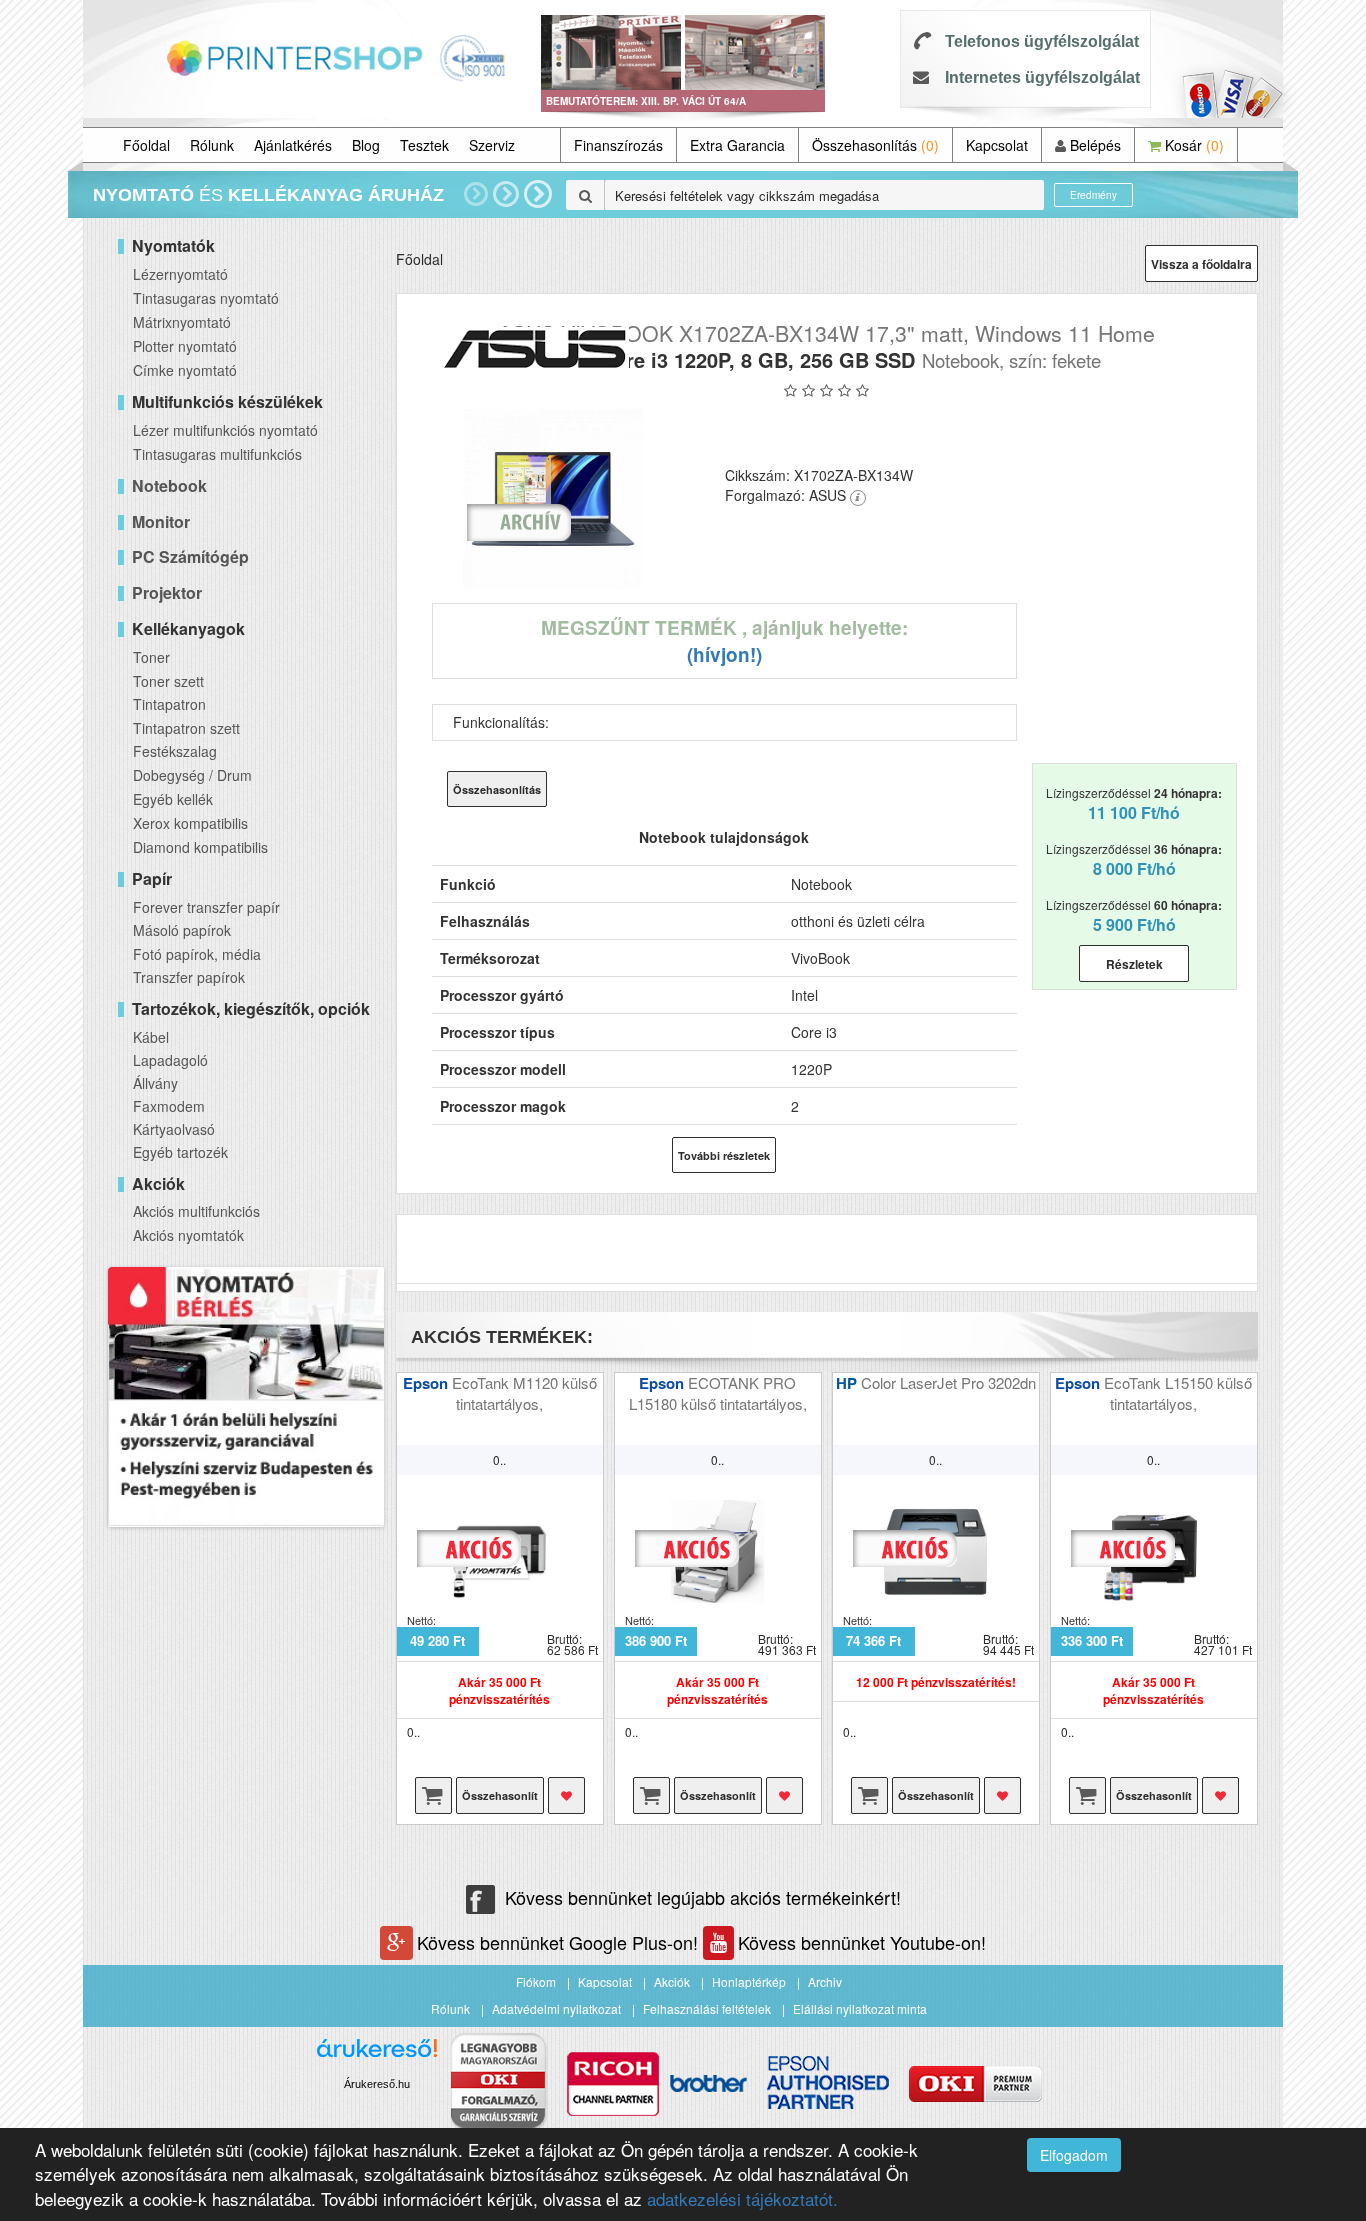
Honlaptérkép (749, 1981)
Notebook (169, 485)
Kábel (151, 1037)
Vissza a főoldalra (1201, 264)
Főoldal (146, 145)
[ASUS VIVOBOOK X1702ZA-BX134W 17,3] (553, 499)
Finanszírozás (618, 145)
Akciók (672, 1981)
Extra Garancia (737, 145)
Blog (366, 145)
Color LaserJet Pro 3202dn (948, 1382)
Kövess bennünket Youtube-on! (862, 1942)
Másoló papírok (182, 930)
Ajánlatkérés (293, 145)
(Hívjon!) (724, 654)
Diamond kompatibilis (200, 847)
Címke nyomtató (185, 370)
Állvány (155, 1083)
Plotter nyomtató (185, 346)
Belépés (1093, 145)
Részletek (1134, 964)
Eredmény (1093, 195)
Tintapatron (169, 704)
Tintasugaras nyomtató (206, 298)
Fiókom (536, 1981)
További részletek (724, 1155)
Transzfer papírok (189, 977)
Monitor (161, 521)
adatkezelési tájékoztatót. (742, 2198)
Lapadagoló (170, 1060)
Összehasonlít (500, 1795)
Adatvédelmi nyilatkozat (556, 2008)
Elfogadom (1074, 2155)
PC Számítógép (190, 556)
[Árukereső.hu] (377, 2055)
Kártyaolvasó (174, 1129)
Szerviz (492, 145)
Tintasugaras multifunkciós (217, 454)
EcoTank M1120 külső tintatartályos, (524, 1393)
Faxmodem (169, 1106)
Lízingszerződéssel (1134, 804)
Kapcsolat (997, 145)
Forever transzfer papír (206, 907)
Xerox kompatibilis (190, 823)
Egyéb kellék (173, 799)
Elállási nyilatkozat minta (860, 2008)
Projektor (167, 592)
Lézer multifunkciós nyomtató (225, 430)
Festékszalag (175, 751)
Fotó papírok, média (197, 954)
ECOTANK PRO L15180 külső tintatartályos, (718, 1393)
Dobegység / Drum (192, 775)
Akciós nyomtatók (188, 1235)
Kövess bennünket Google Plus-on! (560, 1942)
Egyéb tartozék (180, 1152)
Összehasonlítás (875, 145)
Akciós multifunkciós (196, 1211)
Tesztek (424, 145)
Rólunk (212, 145)
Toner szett (168, 681)
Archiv (825, 1981)
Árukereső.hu (377, 2084)
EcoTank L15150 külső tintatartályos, (1178, 1393)
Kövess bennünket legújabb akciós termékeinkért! (703, 1897)
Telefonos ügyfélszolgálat (1042, 41)
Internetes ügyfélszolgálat (1042, 77)
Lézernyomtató (180, 274)
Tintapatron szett (186, 728)
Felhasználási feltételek (707, 2008)
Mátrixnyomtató (182, 322)
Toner (151, 657)
